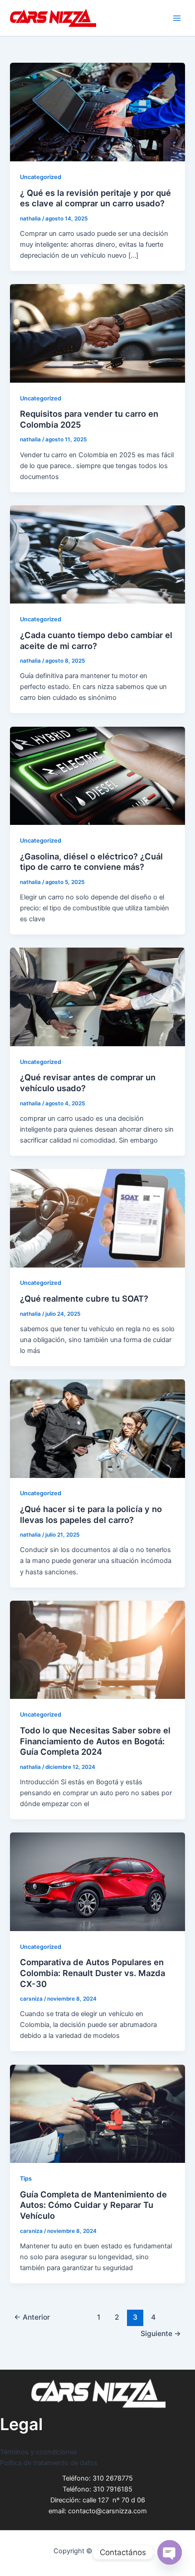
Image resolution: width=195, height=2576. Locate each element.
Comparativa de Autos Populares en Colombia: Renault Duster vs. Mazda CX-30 (93, 1973)
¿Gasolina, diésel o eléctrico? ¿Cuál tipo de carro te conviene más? (91, 862)
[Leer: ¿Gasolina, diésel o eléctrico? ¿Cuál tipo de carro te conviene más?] (97, 775)
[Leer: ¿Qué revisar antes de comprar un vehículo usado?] (97, 997)
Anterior (32, 2317)
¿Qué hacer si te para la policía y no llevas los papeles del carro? (91, 1514)
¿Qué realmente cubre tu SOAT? (84, 1298)
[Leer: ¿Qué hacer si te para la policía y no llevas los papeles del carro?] (97, 1428)
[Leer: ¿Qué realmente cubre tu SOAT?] (97, 1218)
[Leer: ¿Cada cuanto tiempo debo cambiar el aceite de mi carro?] (97, 554)
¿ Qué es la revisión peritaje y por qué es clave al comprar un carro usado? (95, 198)
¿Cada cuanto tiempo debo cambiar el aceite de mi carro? (96, 640)
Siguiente (161, 2334)
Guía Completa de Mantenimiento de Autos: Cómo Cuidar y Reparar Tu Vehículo (93, 2205)
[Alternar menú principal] (177, 18)
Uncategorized (41, 177)
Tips (26, 2179)
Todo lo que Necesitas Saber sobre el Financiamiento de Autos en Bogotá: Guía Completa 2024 (95, 1741)
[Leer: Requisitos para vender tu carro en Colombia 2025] (97, 333)
